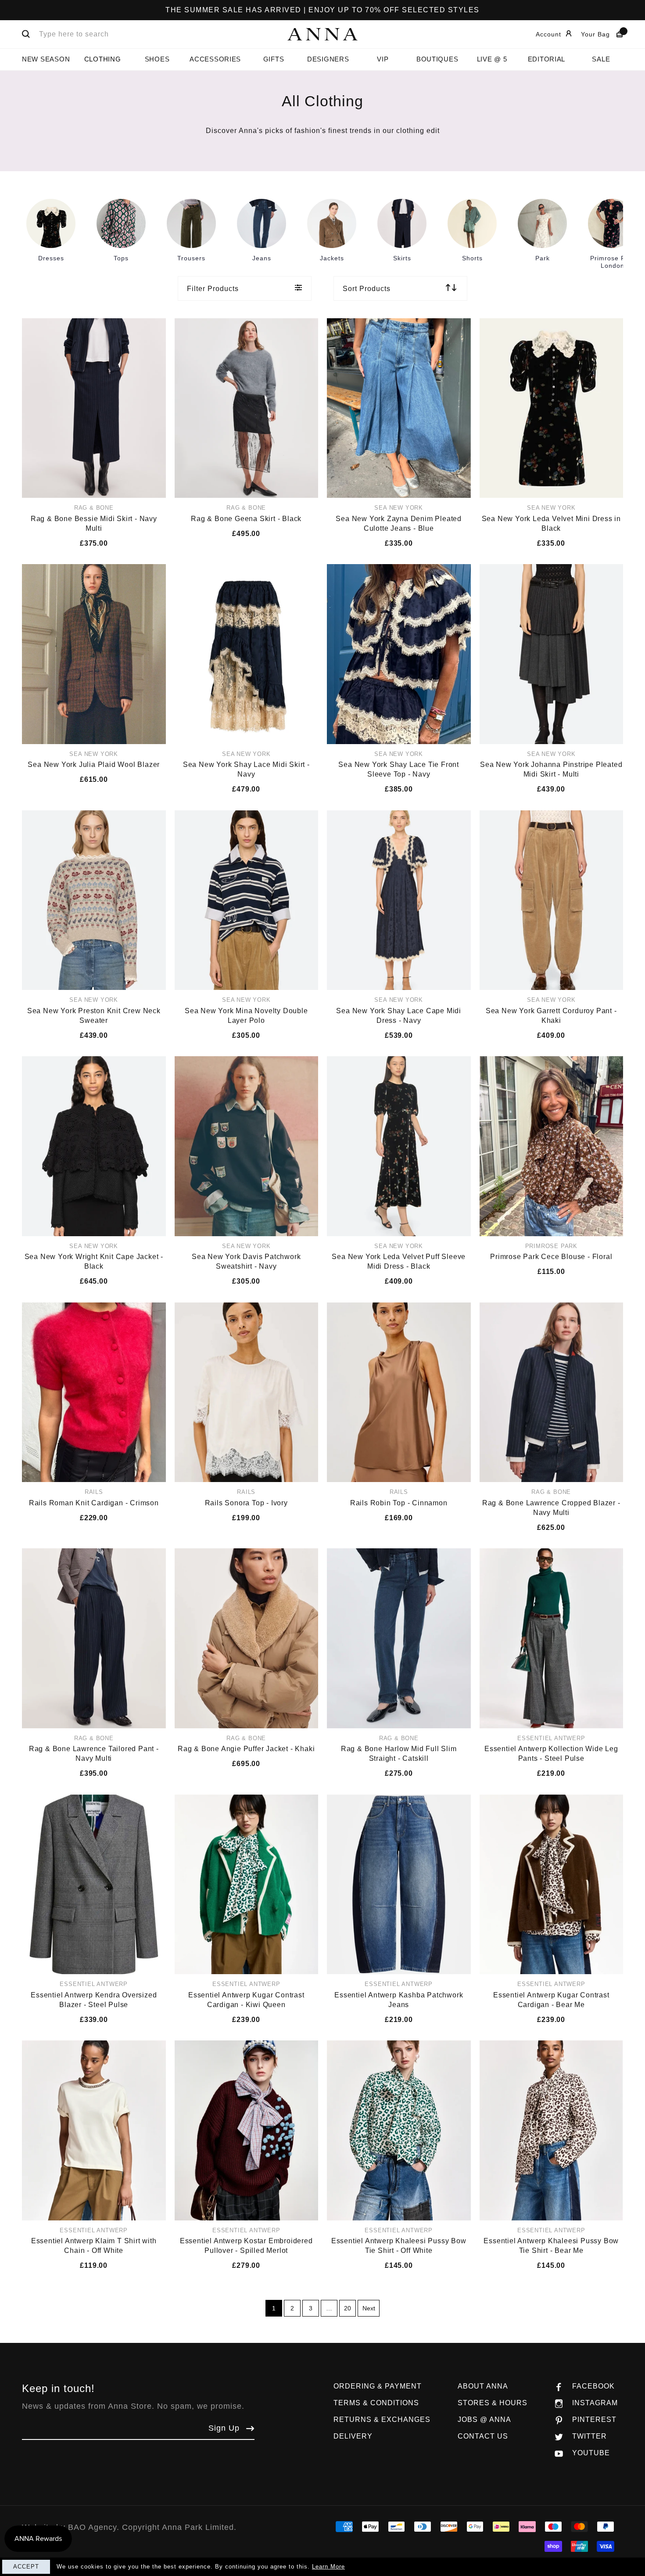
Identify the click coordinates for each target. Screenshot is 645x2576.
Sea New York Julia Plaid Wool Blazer (94, 765)
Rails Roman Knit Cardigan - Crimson (94, 1503)
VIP (383, 59)
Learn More (328, 2567)
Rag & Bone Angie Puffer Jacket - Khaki (246, 1749)
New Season (46, 59)
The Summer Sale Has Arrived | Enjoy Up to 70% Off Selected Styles (322, 10)
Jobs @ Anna (484, 2419)
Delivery (353, 2436)
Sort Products (367, 289)
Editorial (547, 59)
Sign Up (224, 2428)
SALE (601, 59)
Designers (328, 59)
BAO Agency (92, 2527)
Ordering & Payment (378, 2386)
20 (348, 2308)
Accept (26, 2567)
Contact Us (483, 2436)
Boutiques (437, 59)
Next (369, 2308)
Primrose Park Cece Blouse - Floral (551, 1257)
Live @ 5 (492, 59)
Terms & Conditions (376, 2403)
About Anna (483, 2386)
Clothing (103, 59)
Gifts (274, 59)
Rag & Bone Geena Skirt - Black (246, 519)
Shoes (157, 59)
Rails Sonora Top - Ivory (246, 1503)
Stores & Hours (493, 2403)
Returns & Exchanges (382, 2419)
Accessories (215, 59)
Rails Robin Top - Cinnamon (399, 1503)
